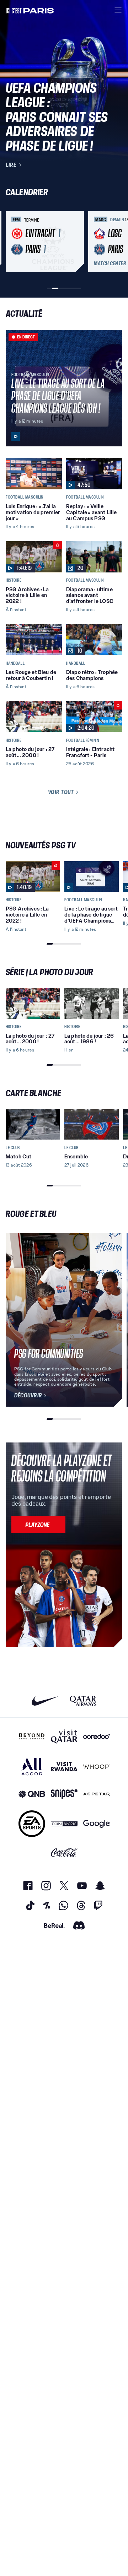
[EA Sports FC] (32, 1824)
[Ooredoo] (97, 1737)
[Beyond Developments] (32, 1737)
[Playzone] (38, 1525)
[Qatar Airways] (83, 1701)
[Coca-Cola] (64, 1853)
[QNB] (32, 1794)
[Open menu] (118, 10)
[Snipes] (64, 1794)
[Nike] (45, 1701)
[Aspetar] (97, 1794)
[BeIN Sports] (64, 1824)
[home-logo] (30, 10)
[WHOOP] (97, 1767)
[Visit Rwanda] (64, 1767)
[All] (32, 1767)
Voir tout (61, 792)
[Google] (97, 1824)
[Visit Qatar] (64, 1737)
